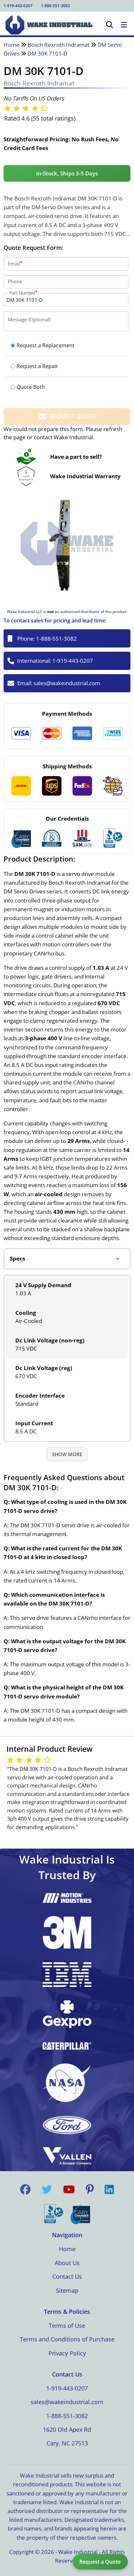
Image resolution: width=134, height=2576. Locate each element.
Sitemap (67, 2290)
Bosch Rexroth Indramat (59, 45)
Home (12, 45)
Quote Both (31, 387)
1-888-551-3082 (55, 6)
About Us (67, 2263)
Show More (67, 1454)
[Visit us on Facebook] (25, 2189)
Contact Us (67, 2276)
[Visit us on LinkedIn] (109, 2189)
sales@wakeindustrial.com (67, 683)
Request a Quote (100, 2562)
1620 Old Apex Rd (67, 2429)
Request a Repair (37, 366)
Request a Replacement (46, 345)
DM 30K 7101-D (47, 53)
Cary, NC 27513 (67, 2443)
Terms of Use (67, 2326)
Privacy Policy (67, 2353)
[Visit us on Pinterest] (90, 2189)
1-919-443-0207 (18, 6)
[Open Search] (110, 25)
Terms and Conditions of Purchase (67, 2339)
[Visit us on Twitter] (47, 2189)
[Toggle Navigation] (124, 25)
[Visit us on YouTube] (69, 2189)
